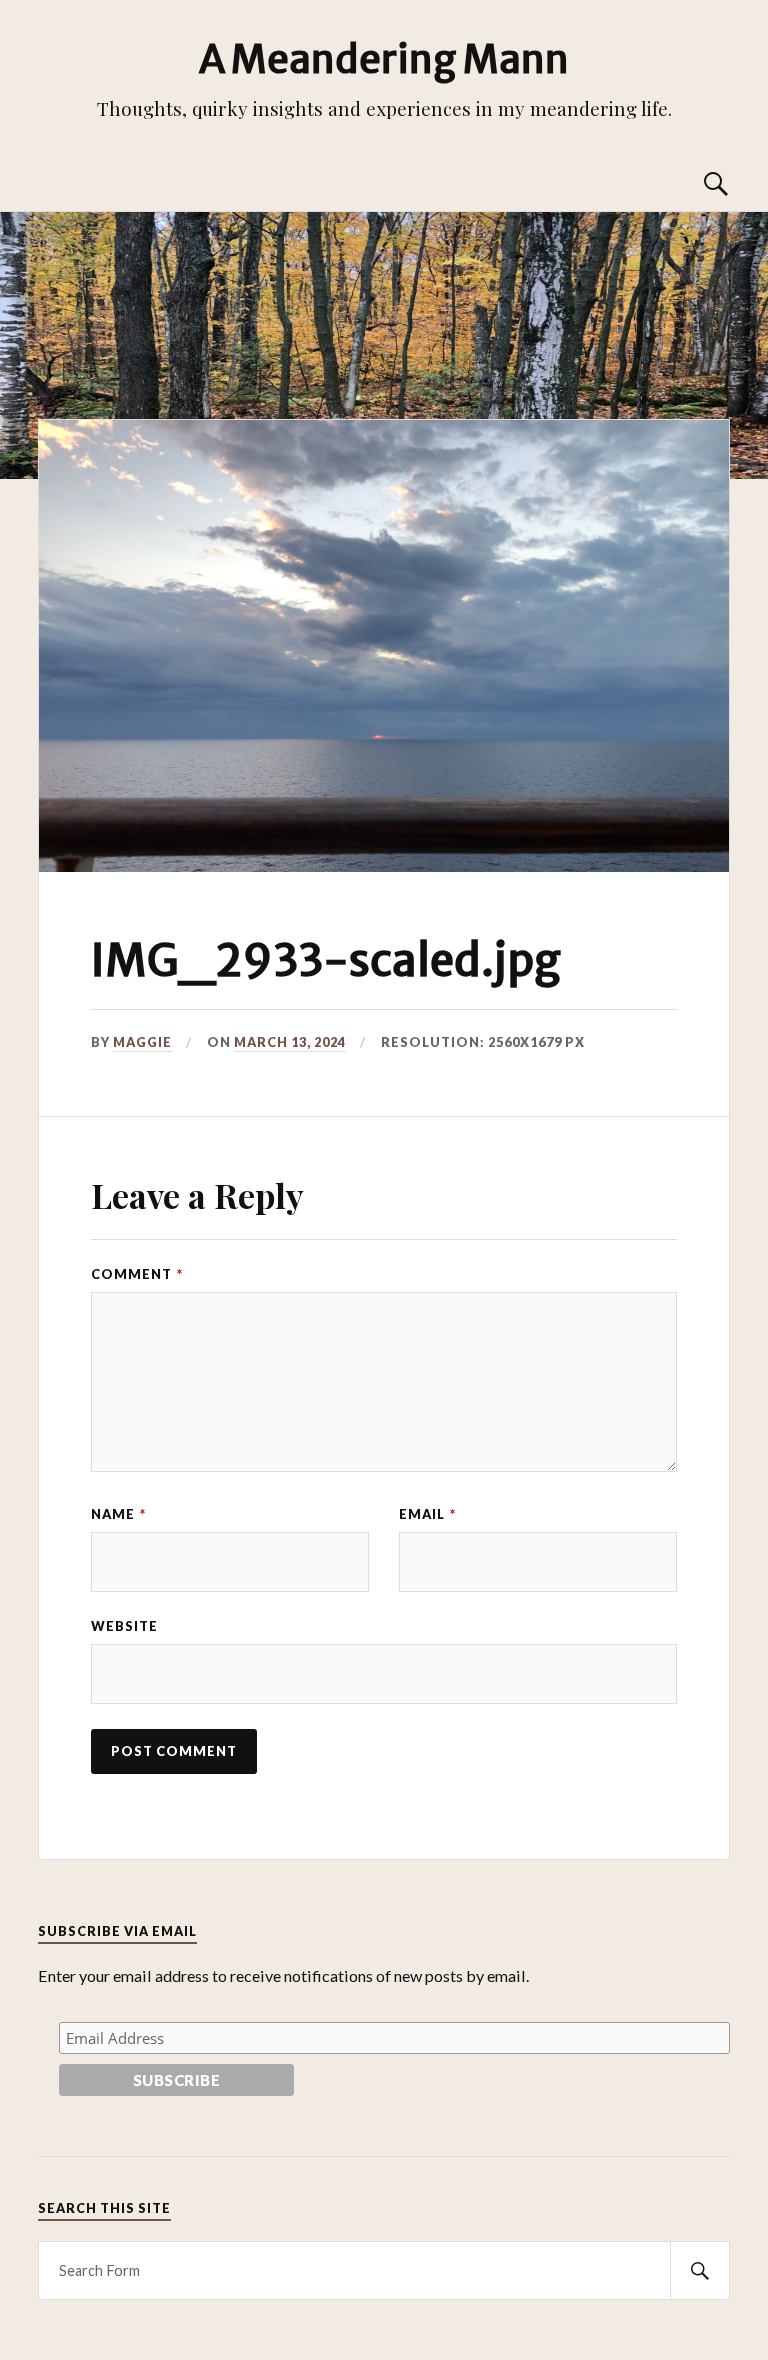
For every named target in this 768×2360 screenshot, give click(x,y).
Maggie (142, 1042)
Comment (137, 1274)
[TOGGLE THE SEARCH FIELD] (715, 183)
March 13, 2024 (290, 1042)
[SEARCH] (700, 2270)
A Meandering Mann (384, 59)
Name (118, 1514)
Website (124, 1626)
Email (427, 1514)
